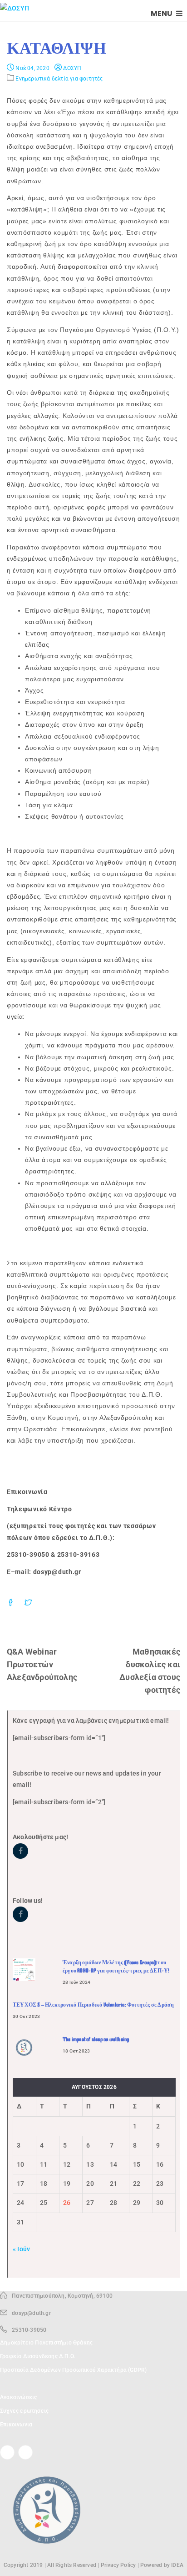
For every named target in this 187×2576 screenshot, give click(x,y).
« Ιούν (21, 2249)
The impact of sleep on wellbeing (96, 2039)
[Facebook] (7, 2452)
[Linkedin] (25, 2452)
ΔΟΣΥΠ (71, 68)
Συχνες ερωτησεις (24, 2411)
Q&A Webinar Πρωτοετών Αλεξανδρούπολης (42, 1664)
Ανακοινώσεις (18, 2397)
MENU (162, 13)
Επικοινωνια (16, 2425)
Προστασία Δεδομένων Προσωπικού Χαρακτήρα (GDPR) (73, 2370)
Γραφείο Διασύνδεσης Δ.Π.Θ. (38, 2356)
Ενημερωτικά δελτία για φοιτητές (59, 79)
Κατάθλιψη (57, 48)
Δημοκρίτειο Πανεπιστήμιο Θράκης (46, 2343)
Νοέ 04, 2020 (32, 68)
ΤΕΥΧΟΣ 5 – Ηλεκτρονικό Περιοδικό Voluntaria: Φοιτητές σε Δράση (93, 2005)
